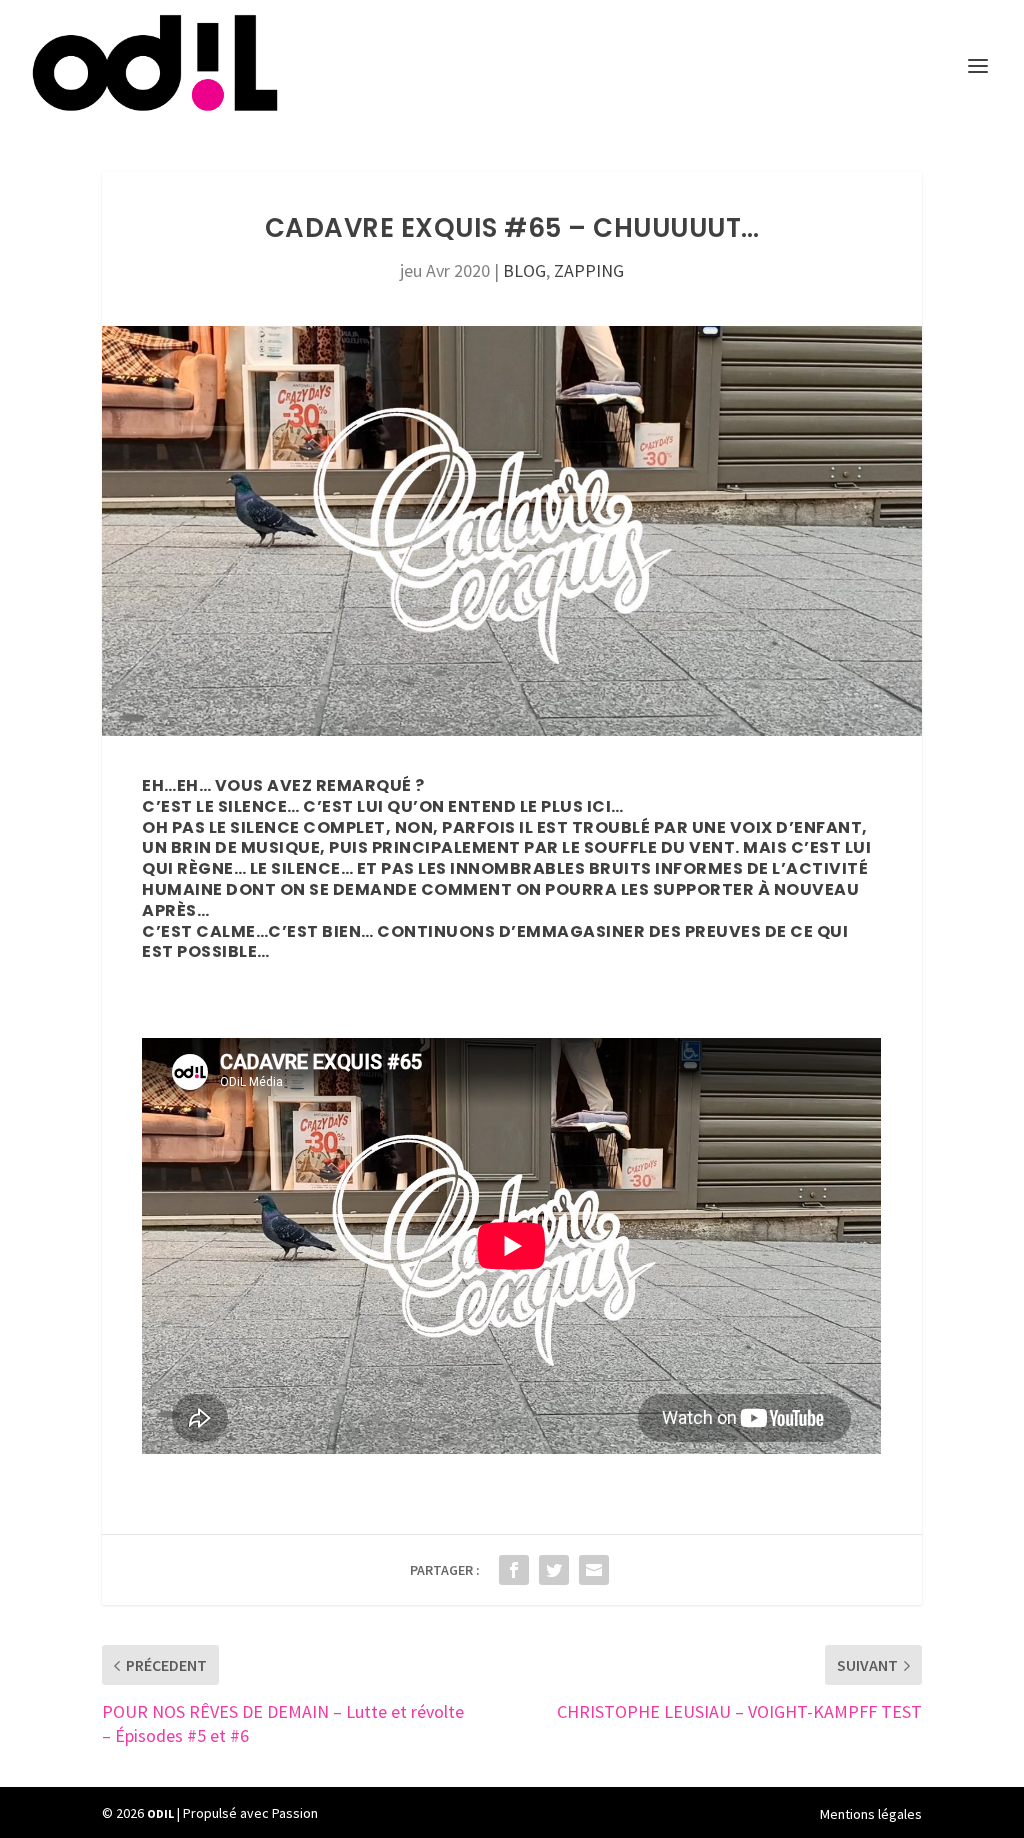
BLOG (524, 270)
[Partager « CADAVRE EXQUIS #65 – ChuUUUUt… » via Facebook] (514, 1570)
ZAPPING (589, 270)
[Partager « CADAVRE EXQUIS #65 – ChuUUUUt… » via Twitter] (554, 1570)
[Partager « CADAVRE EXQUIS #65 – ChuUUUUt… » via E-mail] (594, 1570)
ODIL (160, 1813)
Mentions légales (871, 1814)
